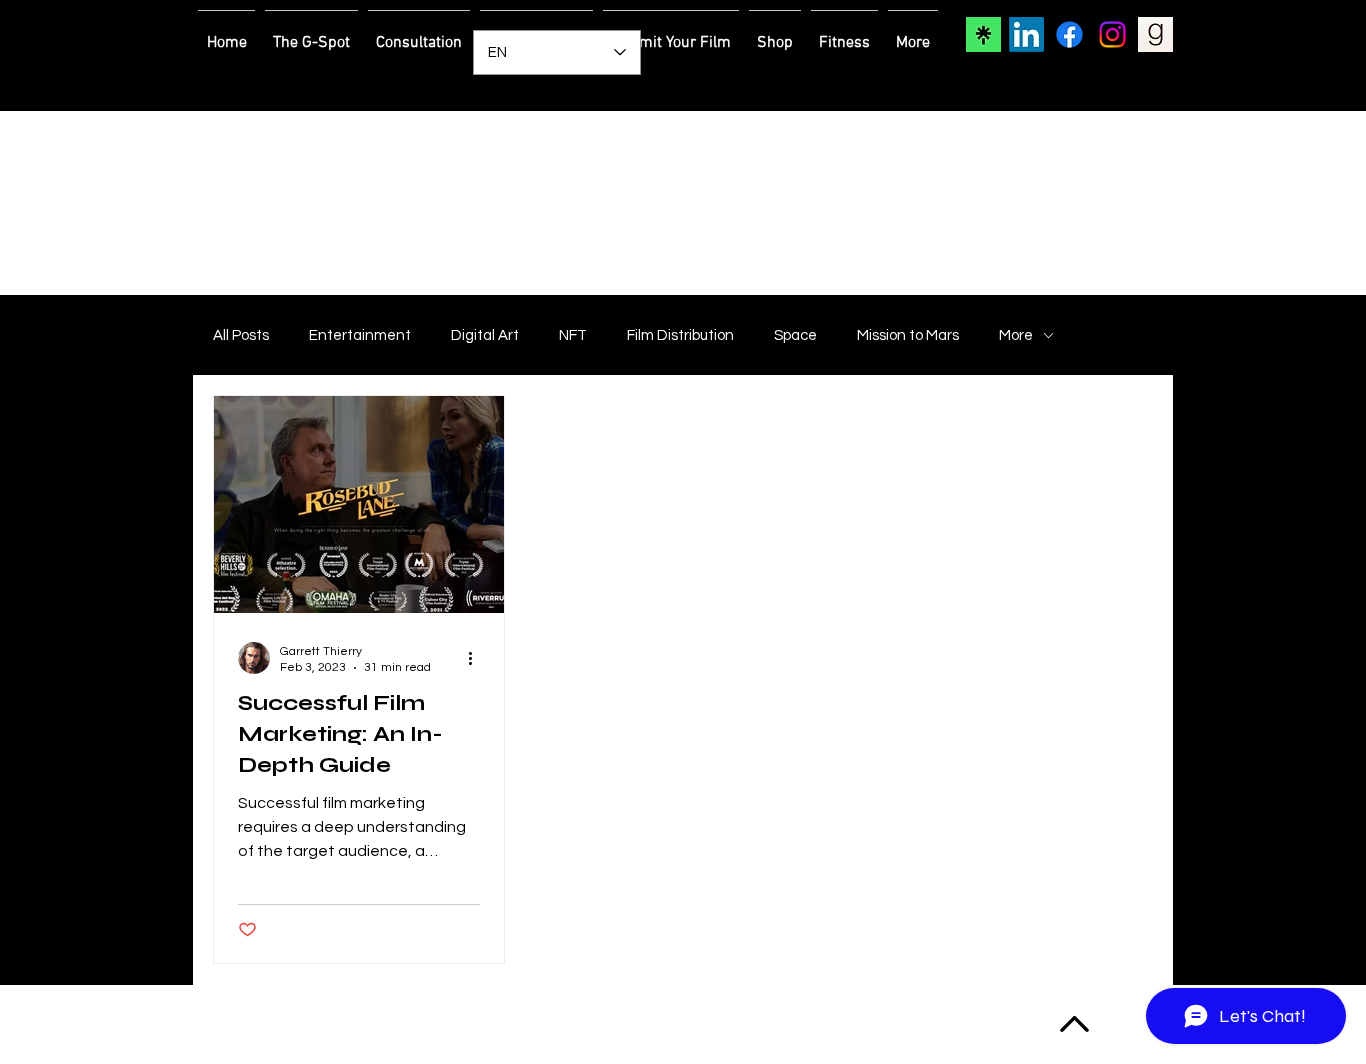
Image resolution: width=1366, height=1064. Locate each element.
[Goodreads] (1155, 34)
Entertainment (360, 335)
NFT (573, 335)
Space (795, 335)
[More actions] (477, 658)
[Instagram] (1112, 34)
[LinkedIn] (1026, 34)
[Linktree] (983, 34)
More (1016, 335)
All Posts (241, 335)
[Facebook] (1069, 34)
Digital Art (485, 335)
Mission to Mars (908, 335)
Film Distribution (680, 335)
